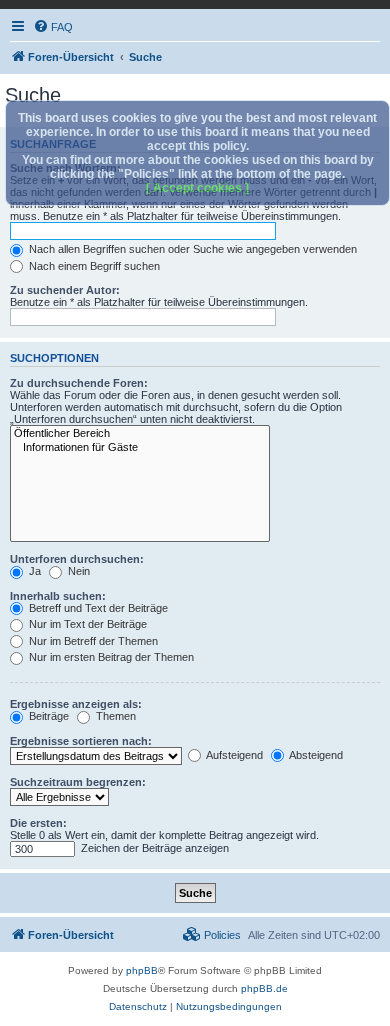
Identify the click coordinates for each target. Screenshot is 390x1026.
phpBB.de (264, 988)
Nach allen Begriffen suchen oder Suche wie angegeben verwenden (191, 249)
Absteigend (315, 755)
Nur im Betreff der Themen (92, 641)
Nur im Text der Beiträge (86, 624)
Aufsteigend (233, 755)
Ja (33, 571)
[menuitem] (53, 27)
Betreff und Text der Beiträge (97, 608)
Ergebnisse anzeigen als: (76, 704)
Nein (77, 571)
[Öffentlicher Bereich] (140, 434)
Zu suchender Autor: (65, 290)
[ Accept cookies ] (197, 188)
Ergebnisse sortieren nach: (81, 741)
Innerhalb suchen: (58, 596)
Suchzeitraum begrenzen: (78, 782)
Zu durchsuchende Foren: (79, 383)
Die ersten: (38, 823)
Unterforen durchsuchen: (77, 559)
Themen (114, 716)
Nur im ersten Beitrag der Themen (110, 657)
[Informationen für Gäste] (140, 448)
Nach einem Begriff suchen (93, 266)
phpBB (142, 970)
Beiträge (47, 716)
